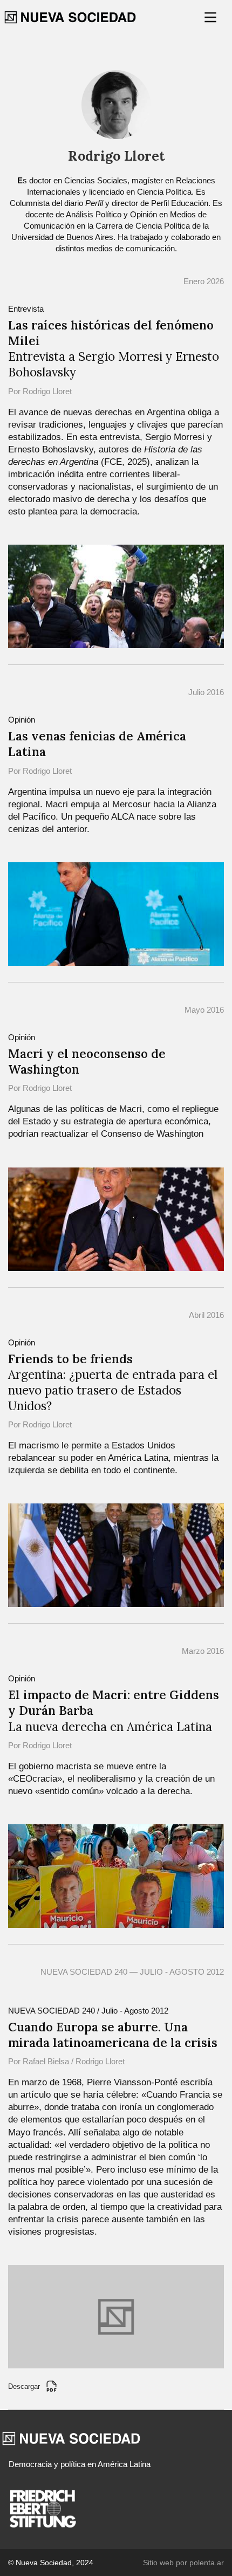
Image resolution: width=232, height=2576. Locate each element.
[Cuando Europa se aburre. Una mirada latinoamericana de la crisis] (116, 2316)
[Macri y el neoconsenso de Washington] (116, 1218)
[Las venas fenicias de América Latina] (116, 913)
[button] (211, 17)
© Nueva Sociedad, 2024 (51, 2563)
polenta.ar (207, 2563)
